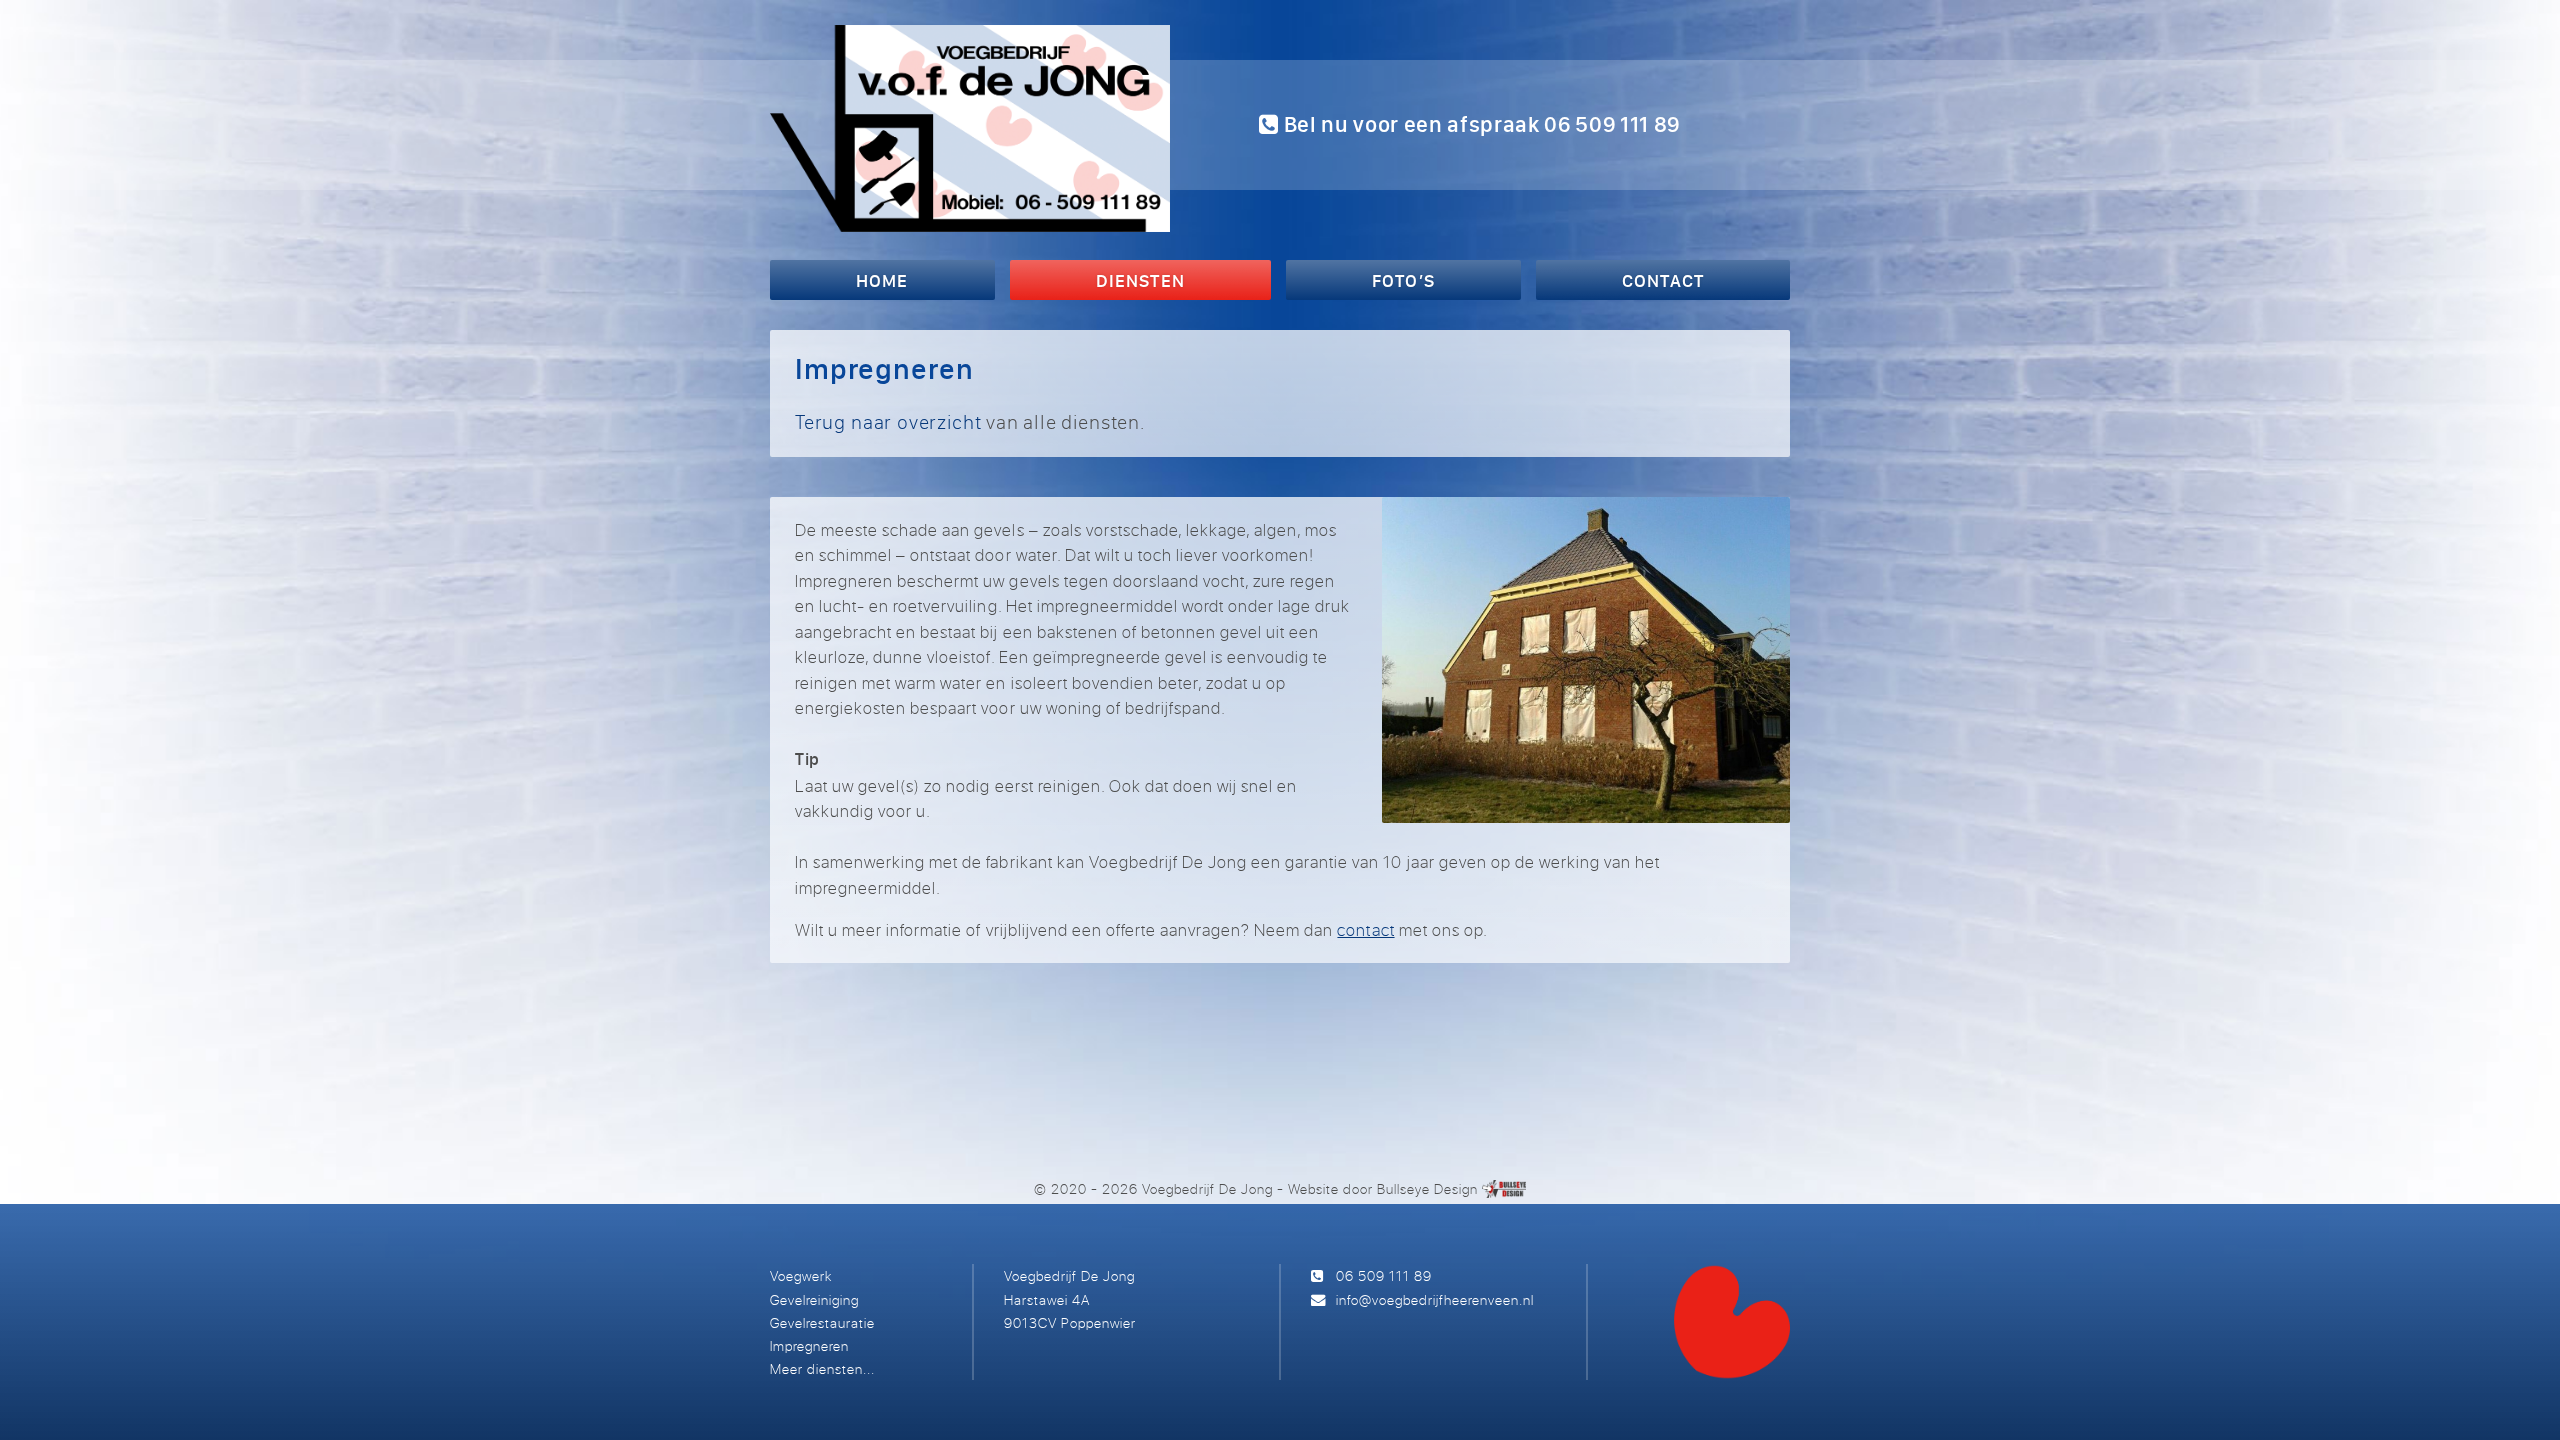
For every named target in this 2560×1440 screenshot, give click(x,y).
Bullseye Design (1427, 1188)
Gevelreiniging (814, 1299)
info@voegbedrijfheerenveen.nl (1435, 1299)
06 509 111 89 (1384, 1275)
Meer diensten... (822, 1368)
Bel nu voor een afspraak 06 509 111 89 (1479, 124)
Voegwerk (801, 1275)
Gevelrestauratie (822, 1322)
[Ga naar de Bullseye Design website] (1504, 1188)
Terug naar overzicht (888, 421)
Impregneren (809, 1345)
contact (1365, 929)
